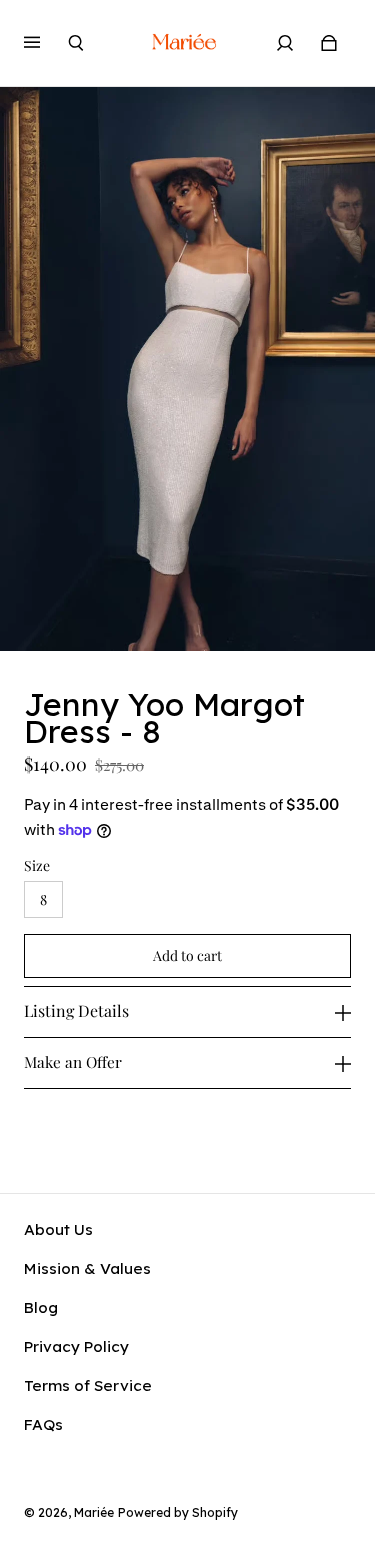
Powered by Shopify (178, 1512)
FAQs (43, 1424)
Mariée (94, 1512)
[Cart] (329, 43)
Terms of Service (88, 1385)
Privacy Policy (76, 1346)
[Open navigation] (46, 43)
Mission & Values (87, 1268)
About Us (58, 1229)
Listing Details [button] (76, 1010)
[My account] (285, 43)
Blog (41, 1307)
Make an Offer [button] (73, 1061)
